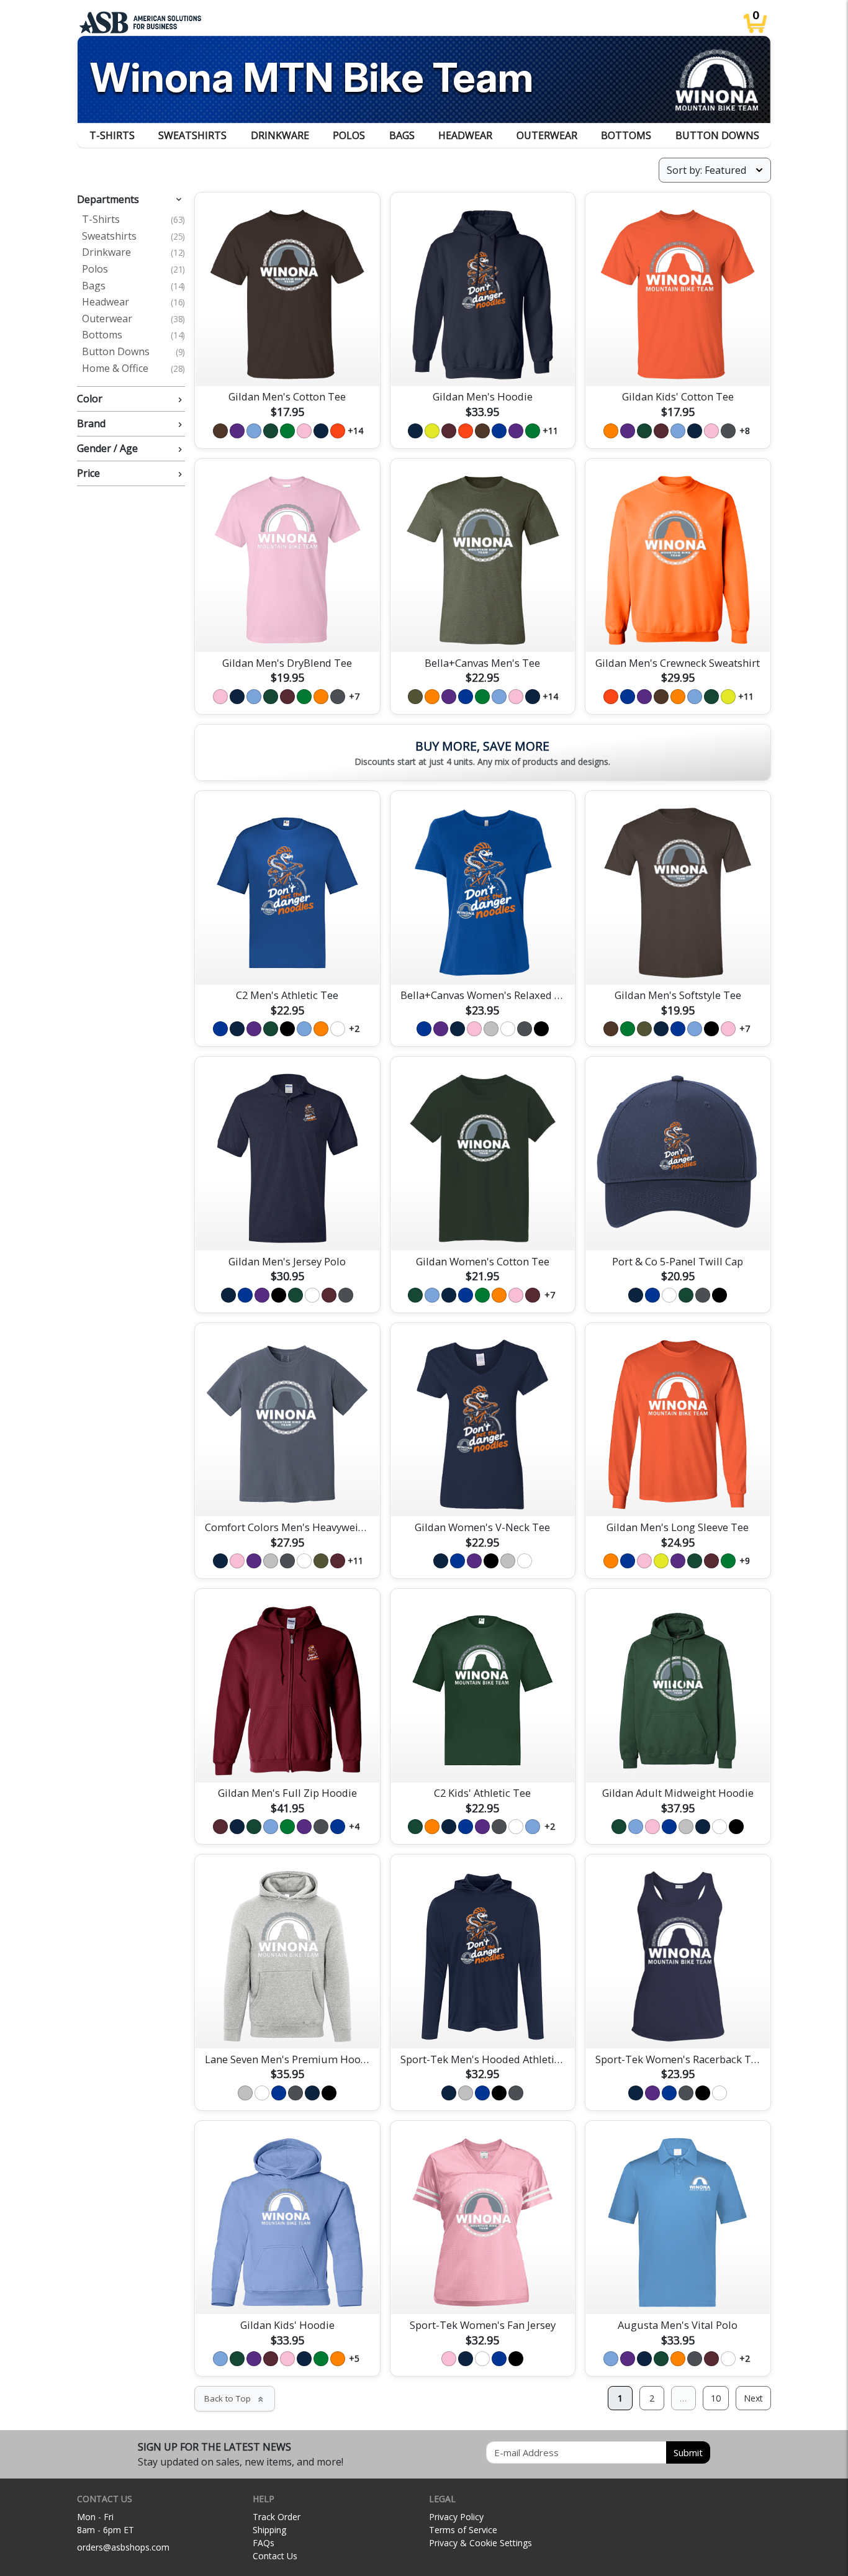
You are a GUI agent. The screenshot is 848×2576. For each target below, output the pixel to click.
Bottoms (626, 135)
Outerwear (547, 135)
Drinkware (280, 135)
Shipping (269, 2530)
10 (716, 2398)
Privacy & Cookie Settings (480, 2543)
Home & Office (133, 369)
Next (753, 2398)
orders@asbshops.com (123, 2547)
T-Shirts (112, 135)
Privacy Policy (456, 2517)
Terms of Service (463, 2530)
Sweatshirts (192, 135)
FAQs (264, 2543)
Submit (688, 2452)
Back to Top (235, 2398)
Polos (349, 135)
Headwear (465, 135)
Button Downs (717, 135)
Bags (402, 135)
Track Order (277, 2517)
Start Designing (287, 362)
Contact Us (275, 2556)
